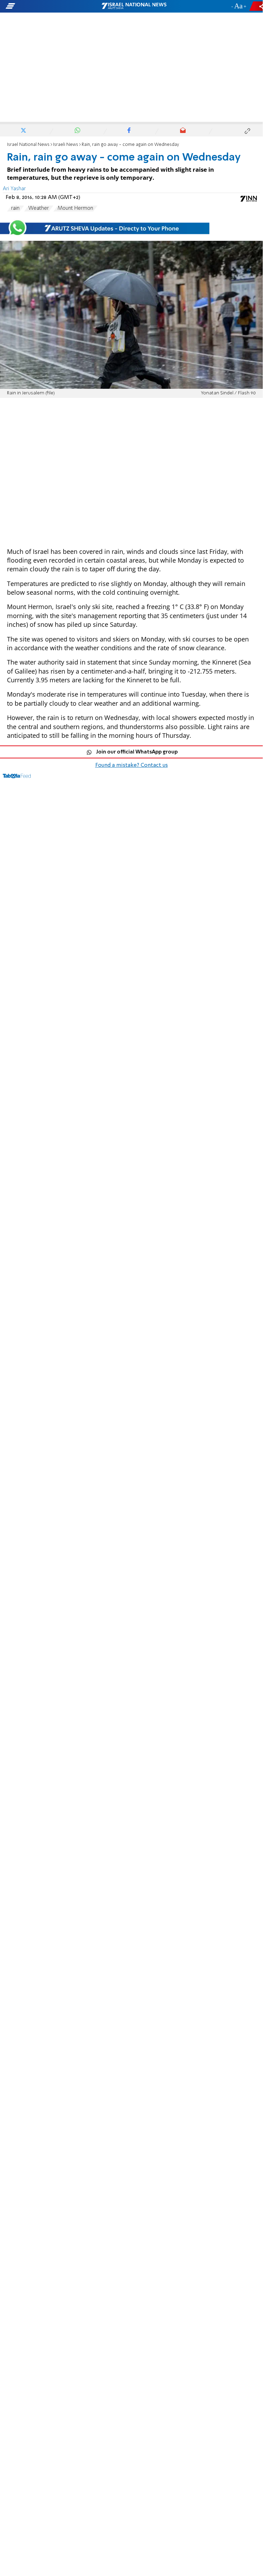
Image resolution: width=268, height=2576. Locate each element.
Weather (39, 208)
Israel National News (28, 145)
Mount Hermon (75, 208)
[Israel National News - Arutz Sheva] (134, 6)
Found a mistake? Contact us (132, 765)
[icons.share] (257, 6)
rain (15, 208)
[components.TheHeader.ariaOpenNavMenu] (43, 6)
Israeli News (66, 145)
